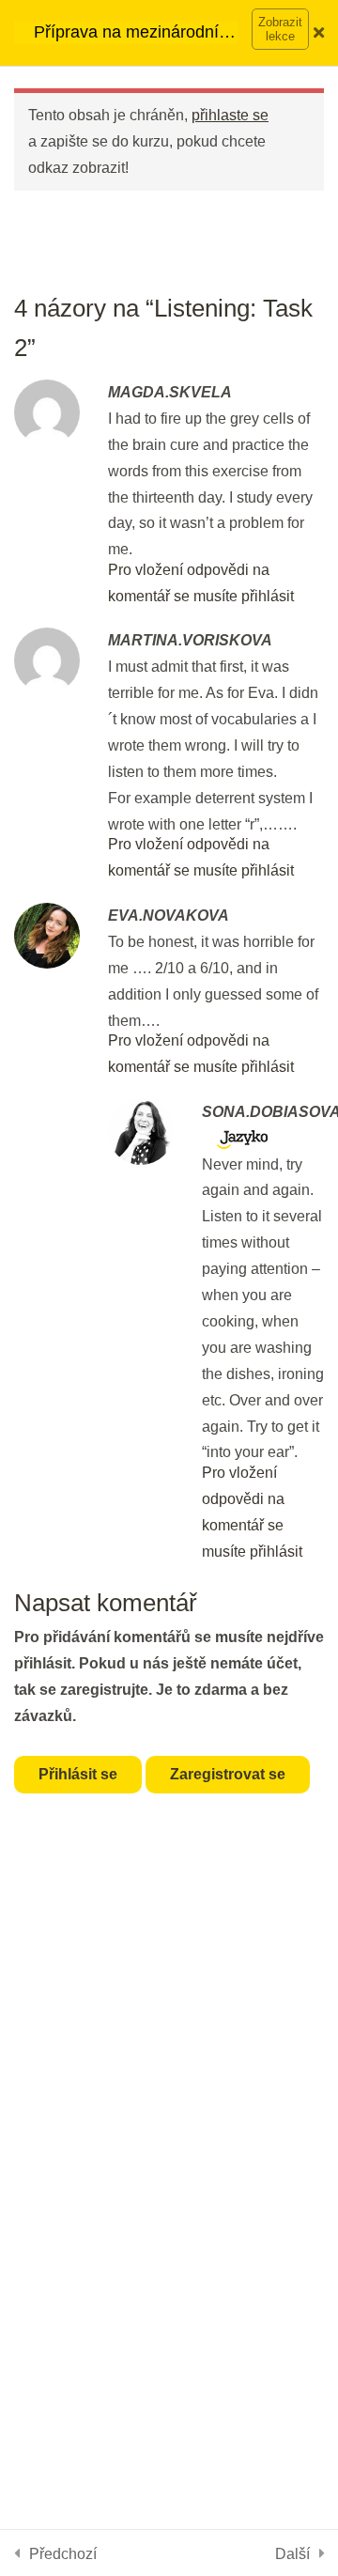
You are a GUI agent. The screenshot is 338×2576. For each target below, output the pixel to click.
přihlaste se (230, 115)
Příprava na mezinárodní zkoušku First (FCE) (126, 33)
